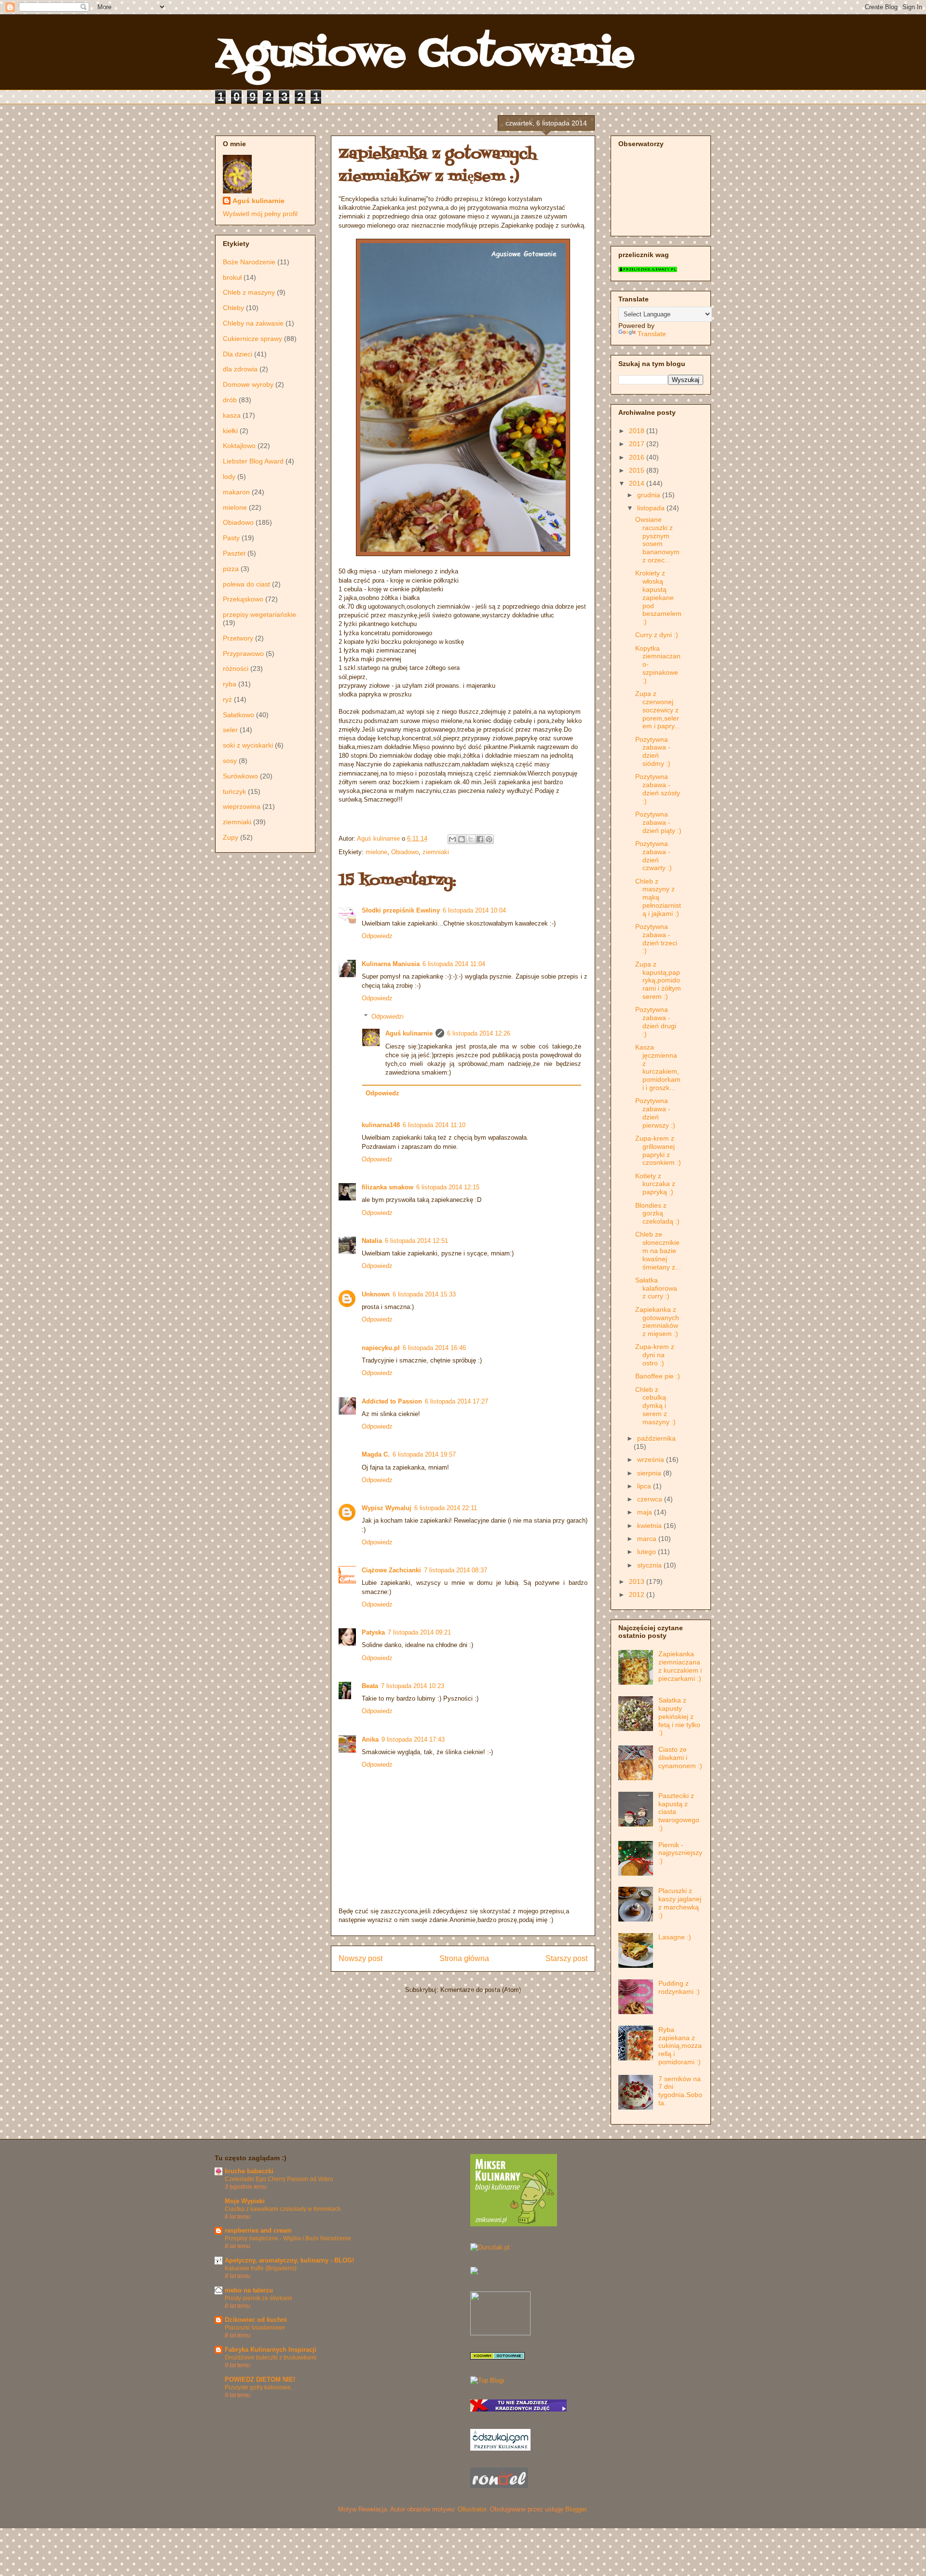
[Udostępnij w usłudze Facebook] (480, 839)
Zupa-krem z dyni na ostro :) (655, 1355)
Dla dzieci (238, 354)
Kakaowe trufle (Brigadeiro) (261, 2268)
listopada (652, 508)
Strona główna (464, 1958)
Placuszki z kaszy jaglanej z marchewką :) (680, 1903)
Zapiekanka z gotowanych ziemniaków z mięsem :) (657, 1322)
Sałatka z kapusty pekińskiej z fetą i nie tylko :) (679, 1716)
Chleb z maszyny (249, 292)
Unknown (376, 1294)
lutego (647, 1552)
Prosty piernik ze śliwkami (259, 2298)
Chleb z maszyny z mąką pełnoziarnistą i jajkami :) (658, 897)
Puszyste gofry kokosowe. (259, 2387)
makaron (236, 492)
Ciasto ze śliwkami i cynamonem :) (680, 1758)
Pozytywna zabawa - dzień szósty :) (658, 789)
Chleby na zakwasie (253, 323)
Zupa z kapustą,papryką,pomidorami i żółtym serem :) (658, 980)
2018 (638, 431)
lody (229, 477)
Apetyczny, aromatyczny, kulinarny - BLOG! (289, 2260)
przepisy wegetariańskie (259, 614)
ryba (230, 684)
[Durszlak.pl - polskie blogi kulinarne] (490, 2247)
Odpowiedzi (388, 1016)
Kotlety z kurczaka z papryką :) (655, 1184)
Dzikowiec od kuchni (256, 2320)
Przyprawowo (243, 654)
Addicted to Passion (392, 1401)
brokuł (232, 277)
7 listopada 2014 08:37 (456, 1570)
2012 (638, 1595)
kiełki (230, 431)
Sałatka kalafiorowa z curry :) (656, 1288)
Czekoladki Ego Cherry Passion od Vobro (279, 2179)
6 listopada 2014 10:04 (474, 910)
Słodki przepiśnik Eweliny (401, 910)
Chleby (233, 308)
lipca (645, 1486)
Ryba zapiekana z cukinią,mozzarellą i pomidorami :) (680, 2046)
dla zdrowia (240, 369)
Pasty (231, 538)
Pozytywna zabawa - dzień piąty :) (658, 822)
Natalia (372, 1241)
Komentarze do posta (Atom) (481, 1990)
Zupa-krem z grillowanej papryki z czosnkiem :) (658, 1150)
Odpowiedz (377, 936)
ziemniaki (436, 852)
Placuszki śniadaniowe (255, 2328)
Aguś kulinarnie (409, 1033)
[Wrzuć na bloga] (462, 839)
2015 (638, 470)
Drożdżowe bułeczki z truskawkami (271, 2358)
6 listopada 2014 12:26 (479, 1033)
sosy (230, 761)
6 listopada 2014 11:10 (434, 1125)
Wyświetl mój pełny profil (260, 214)
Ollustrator (472, 2509)
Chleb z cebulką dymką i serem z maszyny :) (655, 1406)
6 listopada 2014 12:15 (448, 1187)
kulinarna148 (381, 1125)
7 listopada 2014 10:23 (413, 1686)
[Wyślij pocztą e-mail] (452, 839)
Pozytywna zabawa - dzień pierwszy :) (655, 1113)
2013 (638, 1581)
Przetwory (238, 638)
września (652, 1459)
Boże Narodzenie (249, 262)
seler (230, 730)
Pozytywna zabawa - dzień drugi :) (656, 1022)
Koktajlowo (239, 446)
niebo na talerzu (249, 2290)
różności (236, 668)
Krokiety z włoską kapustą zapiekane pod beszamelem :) (658, 597)
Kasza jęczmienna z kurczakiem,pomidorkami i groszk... (658, 1067)
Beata (370, 1686)
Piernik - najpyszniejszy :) (680, 1853)
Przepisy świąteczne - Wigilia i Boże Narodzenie (288, 2238)
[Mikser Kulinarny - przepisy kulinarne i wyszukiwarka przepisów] (514, 2224)
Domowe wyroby (248, 384)
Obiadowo (405, 852)
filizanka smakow (388, 1187)
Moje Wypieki (245, 2201)
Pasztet (234, 553)
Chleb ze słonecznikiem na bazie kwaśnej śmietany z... (658, 1250)
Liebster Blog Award (253, 461)
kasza (232, 415)
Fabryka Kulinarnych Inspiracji (271, 2350)
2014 (638, 483)
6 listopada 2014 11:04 (454, 964)
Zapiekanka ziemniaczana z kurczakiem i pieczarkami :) (680, 1666)
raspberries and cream (258, 2230)
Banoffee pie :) (658, 1376)
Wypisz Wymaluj (387, 1508)
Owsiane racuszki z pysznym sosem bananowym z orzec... (657, 540)
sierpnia (650, 1473)
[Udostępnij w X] (471, 839)
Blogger (576, 2509)
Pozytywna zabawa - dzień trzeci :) (656, 939)
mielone (376, 852)
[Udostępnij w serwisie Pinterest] (489, 839)
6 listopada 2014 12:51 (416, 1241)
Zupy (231, 837)
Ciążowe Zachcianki (391, 1570)
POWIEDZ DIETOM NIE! (260, 2379)
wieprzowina (242, 806)
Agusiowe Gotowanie (425, 55)
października (656, 1438)
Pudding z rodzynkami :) (679, 1987)
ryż (227, 699)
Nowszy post (361, 1958)
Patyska (373, 1632)
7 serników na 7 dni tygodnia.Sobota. (680, 2091)
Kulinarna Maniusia (391, 964)
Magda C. (376, 1454)
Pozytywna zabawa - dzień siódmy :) (653, 751)
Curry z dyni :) (657, 635)
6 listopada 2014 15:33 (424, 1294)
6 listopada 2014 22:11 (446, 1508)
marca (648, 1539)
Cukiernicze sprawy (252, 339)
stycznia (650, 1565)
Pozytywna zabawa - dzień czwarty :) (654, 856)
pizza (231, 569)
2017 (638, 444)
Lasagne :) (675, 1937)
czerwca (651, 1499)
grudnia (650, 495)
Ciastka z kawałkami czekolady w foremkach (283, 2209)
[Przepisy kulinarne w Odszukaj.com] (500, 2448)
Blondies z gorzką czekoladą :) (657, 1213)
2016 (638, 457)
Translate (652, 334)
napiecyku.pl (381, 1348)
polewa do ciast (246, 584)
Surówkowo (240, 776)
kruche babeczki (249, 2171)
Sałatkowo (238, 715)
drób (230, 400)
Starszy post (566, 1958)
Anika (370, 1739)
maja (646, 1512)
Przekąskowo (243, 599)
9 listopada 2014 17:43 (413, 1739)
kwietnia (650, 1526)
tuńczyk (234, 791)
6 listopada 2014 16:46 (434, 1348)
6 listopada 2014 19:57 (424, 1454)
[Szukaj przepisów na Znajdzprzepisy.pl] (487, 2380)
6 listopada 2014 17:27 (456, 1401)
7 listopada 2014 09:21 (419, 1632)
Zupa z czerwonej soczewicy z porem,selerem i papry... (658, 710)
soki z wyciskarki (248, 745)
